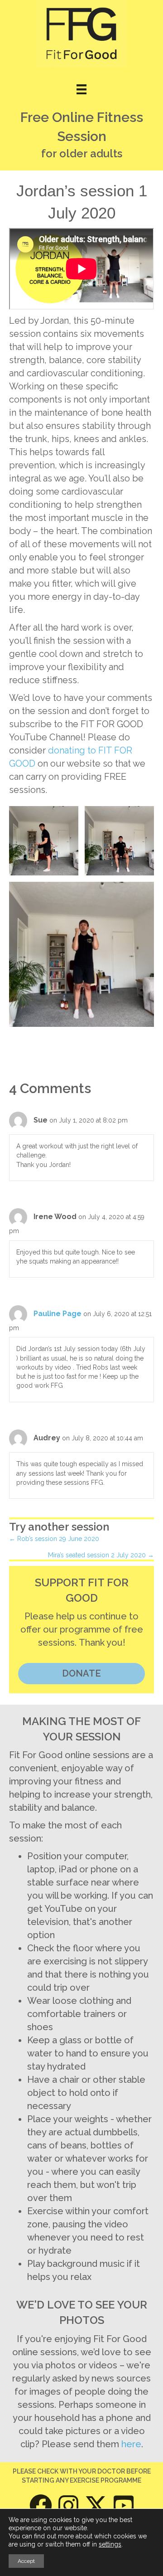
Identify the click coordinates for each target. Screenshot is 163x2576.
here (131, 2444)
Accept (26, 2561)
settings (110, 2544)
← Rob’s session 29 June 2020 (54, 1539)
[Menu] (81, 89)
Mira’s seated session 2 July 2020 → (101, 1555)
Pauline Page (58, 1314)
